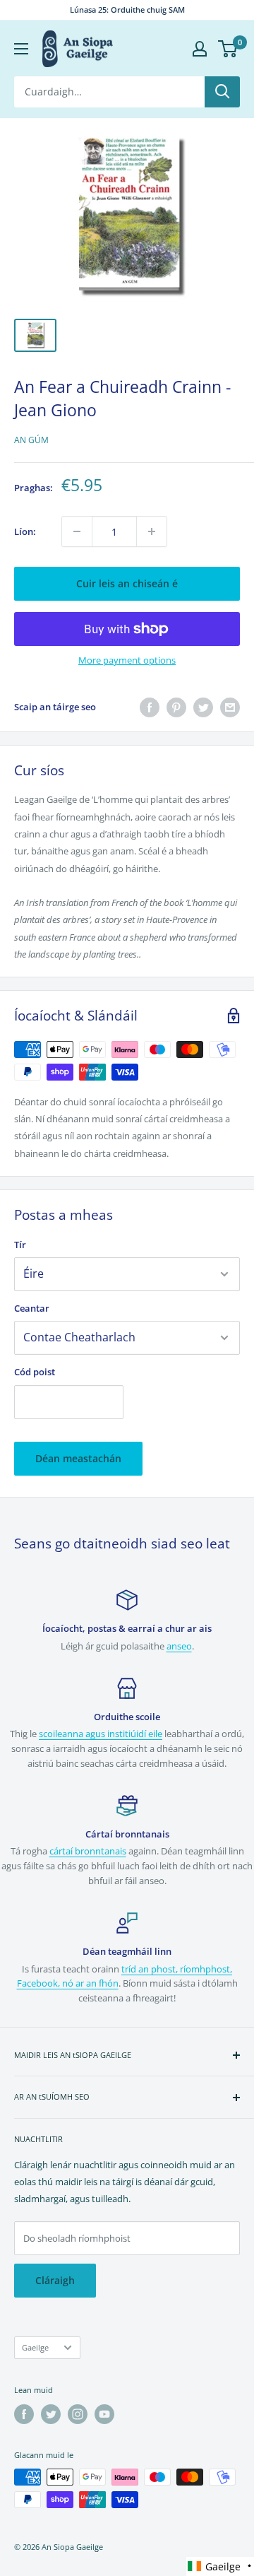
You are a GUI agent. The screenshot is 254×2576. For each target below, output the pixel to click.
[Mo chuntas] (200, 49)
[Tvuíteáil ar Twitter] (203, 707)
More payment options (127, 660)
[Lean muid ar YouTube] (104, 2414)
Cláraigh (55, 2280)
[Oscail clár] (21, 49)
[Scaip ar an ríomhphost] (230, 707)
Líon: (25, 531)
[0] (228, 49)
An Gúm (31, 440)
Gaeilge (35, 2347)
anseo (179, 1646)
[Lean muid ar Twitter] (51, 2414)
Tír (20, 1245)
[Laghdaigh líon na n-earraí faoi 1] (77, 531)
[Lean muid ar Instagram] (78, 2414)
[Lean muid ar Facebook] (24, 2414)
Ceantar (32, 1308)
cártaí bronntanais (88, 1851)
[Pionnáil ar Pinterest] (176, 707)
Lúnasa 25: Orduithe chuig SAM (127, 10)
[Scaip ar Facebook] (150, 707)
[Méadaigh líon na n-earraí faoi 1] (152, 531)
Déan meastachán (78, 1458)
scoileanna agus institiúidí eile (101, 1734)
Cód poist (35, 1372)
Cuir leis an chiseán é (127, 583)
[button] (220, 2566)
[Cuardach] (222, 92)
